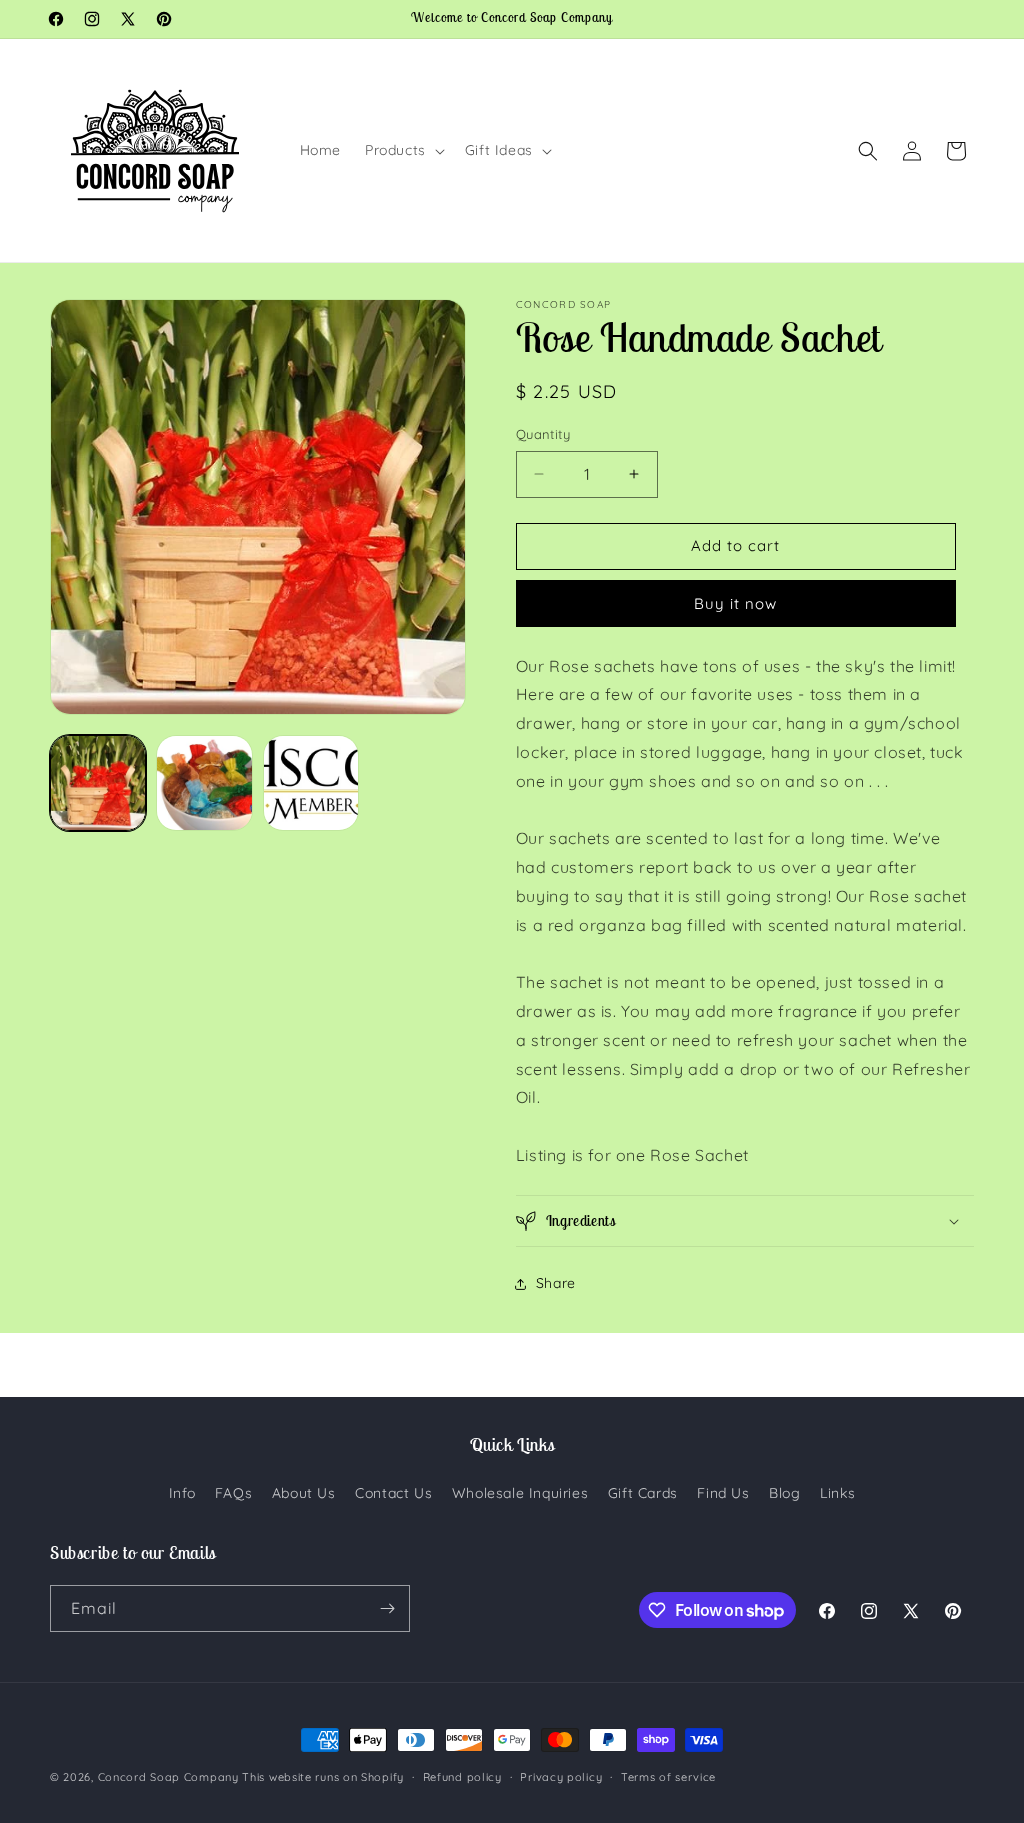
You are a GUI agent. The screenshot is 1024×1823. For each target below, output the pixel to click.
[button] (403, 150)
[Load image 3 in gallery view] (311, 783)
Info (182, 1493)
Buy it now (735, 603)
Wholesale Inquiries (520, 1493)
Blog (784, 1493)
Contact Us (393, 1493)
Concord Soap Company (168, 1777)
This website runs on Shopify (323, 1777)
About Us (304, 1493)
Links (837, 1493)
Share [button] (556, 1283)
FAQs (233, 1493)
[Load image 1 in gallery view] (98, 783)
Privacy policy (561, 1777)
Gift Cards (643, 1493)
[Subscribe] (387, 1608)
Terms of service (668, 1777)
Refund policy (462, 1777)
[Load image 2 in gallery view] (204, 783)
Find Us (723, 1493)
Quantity (543, 434)
